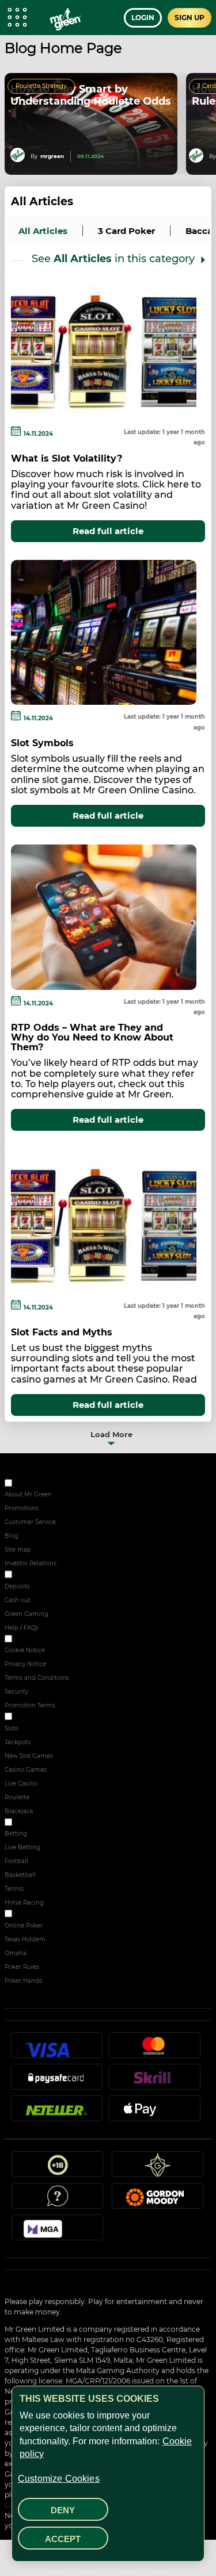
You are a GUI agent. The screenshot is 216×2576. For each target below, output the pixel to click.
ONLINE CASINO (37, 1718)
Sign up (190, 18)
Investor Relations (31, 1563)
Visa (56, 2050)
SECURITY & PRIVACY (45, 1640)
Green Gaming (26, 1614)
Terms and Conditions (37, 1678)
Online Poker (24, 1926)
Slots (12, 1728)
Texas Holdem (25, 1939)
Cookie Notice (25, 1650)
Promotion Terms (30, 1705)
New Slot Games (29, 1756)
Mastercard (155, 2050)
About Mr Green (28, 1494)
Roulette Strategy (41, 86)
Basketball (20, 1875)
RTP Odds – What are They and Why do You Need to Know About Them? (92, 1037)
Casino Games (26, 1770)
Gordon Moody (158, 2201)
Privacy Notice (25, 1664)
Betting (16, 1834)
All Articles (42, 201)
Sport (22, 1824)
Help (58, 2201)
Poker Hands (23, 1981)
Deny (63, 2510)
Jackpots (18, 1742)
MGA (58, 2232)
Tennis (14, 1889)
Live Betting (22, 1847)
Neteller (56, 2113)
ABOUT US (29, 1485)
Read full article (108, 531)
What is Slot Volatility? (67, 458)
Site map (18, 1550)
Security (16, 1692)
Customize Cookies (59, 2479)
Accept (63, 2539)
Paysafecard (56, 2082)
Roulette (17, 1797)
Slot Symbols (42, 743)
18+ (58, 2169)
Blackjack (19, 1811)
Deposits (17, 1586)
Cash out (18, 1600)
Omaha (16, 1953)
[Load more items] (108, 1434)
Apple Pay (155, 2113)
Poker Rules (22, 1967)
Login (143, 18)
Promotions (22, 1508)
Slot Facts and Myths (62, 1332)
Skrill (155, 2082)
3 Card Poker (126, 231)
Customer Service (30, 1522)
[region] (108, 2474)
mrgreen (52, 156)
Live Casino (21, 1784)
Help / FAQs (22, 1628)
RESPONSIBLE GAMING (48, 1576)
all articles (43, 231)
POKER (24, 1915)
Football (16, 1861)
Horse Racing (24, 1903)
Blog (12, 1536)
